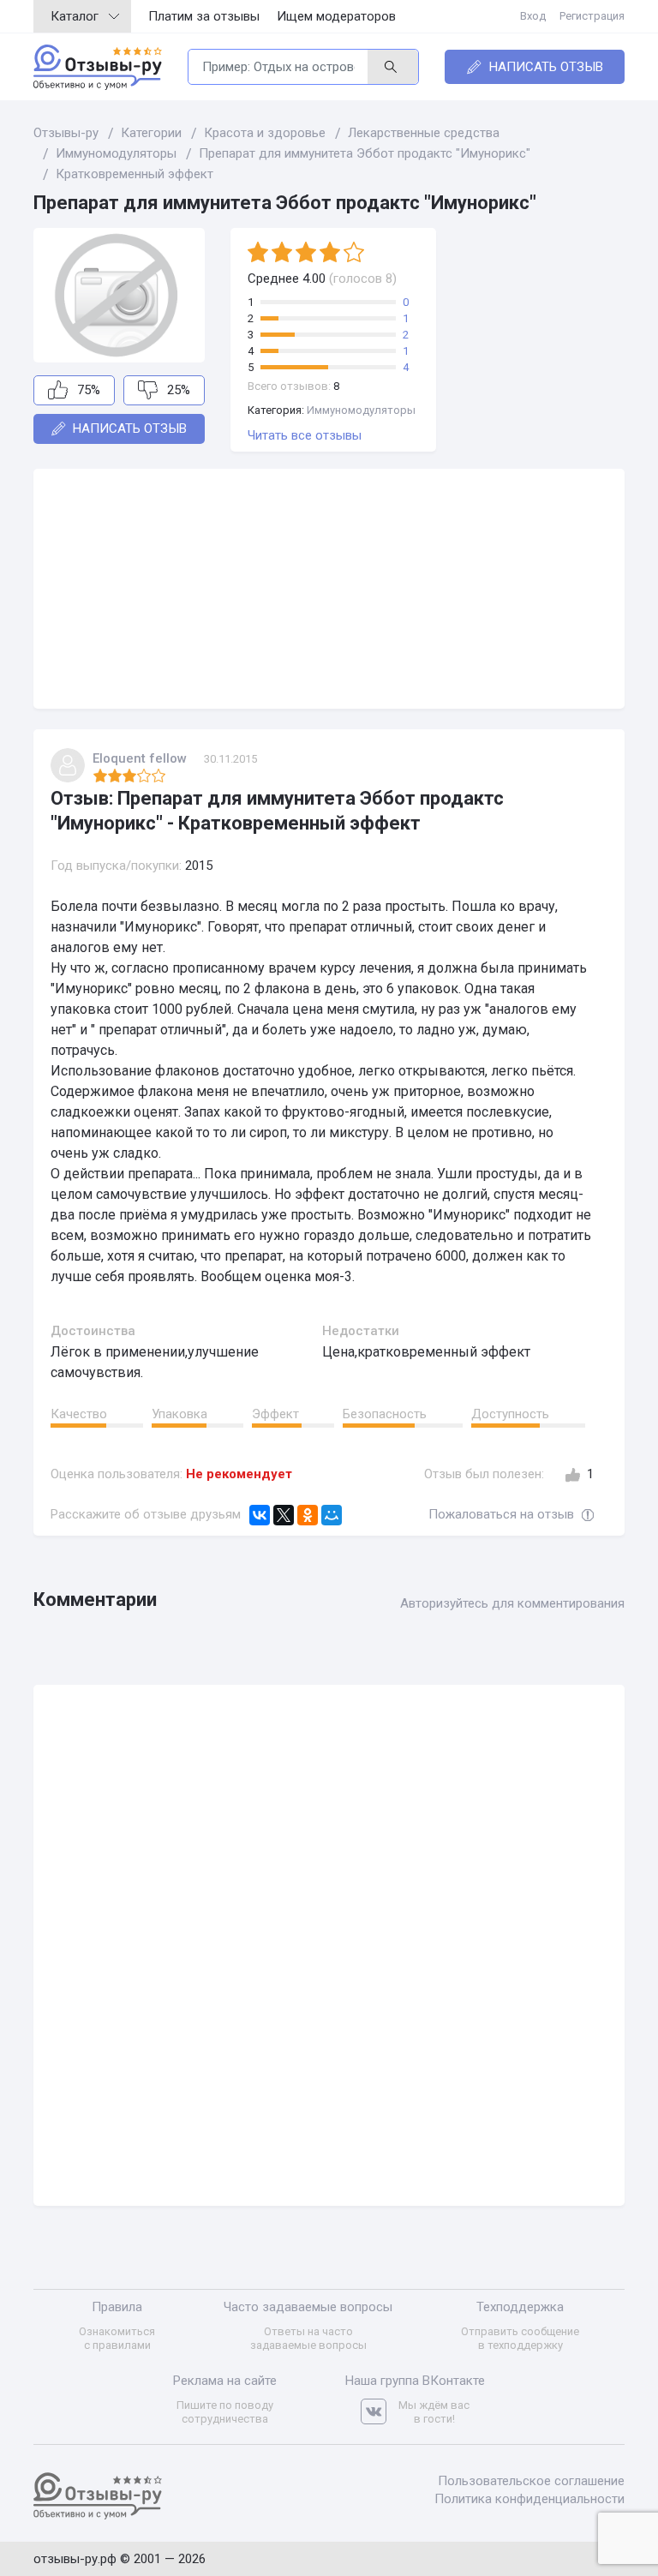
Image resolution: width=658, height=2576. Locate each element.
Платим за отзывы (204, 16)
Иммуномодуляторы (361, 410)
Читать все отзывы (305, 435)
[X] (284, 1515)
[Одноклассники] (308, 1515)
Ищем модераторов (336, 16)
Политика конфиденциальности (529, 2499)
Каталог (75, 16)
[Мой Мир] (332, 1515)
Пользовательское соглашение (531, 2481)
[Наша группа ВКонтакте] (380, 2412)
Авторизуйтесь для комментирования (512, 1603)
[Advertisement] (329, 589)
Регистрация (592, 16)
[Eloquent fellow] (68, 765)
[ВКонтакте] (260, 1515)
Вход (533, 16)
